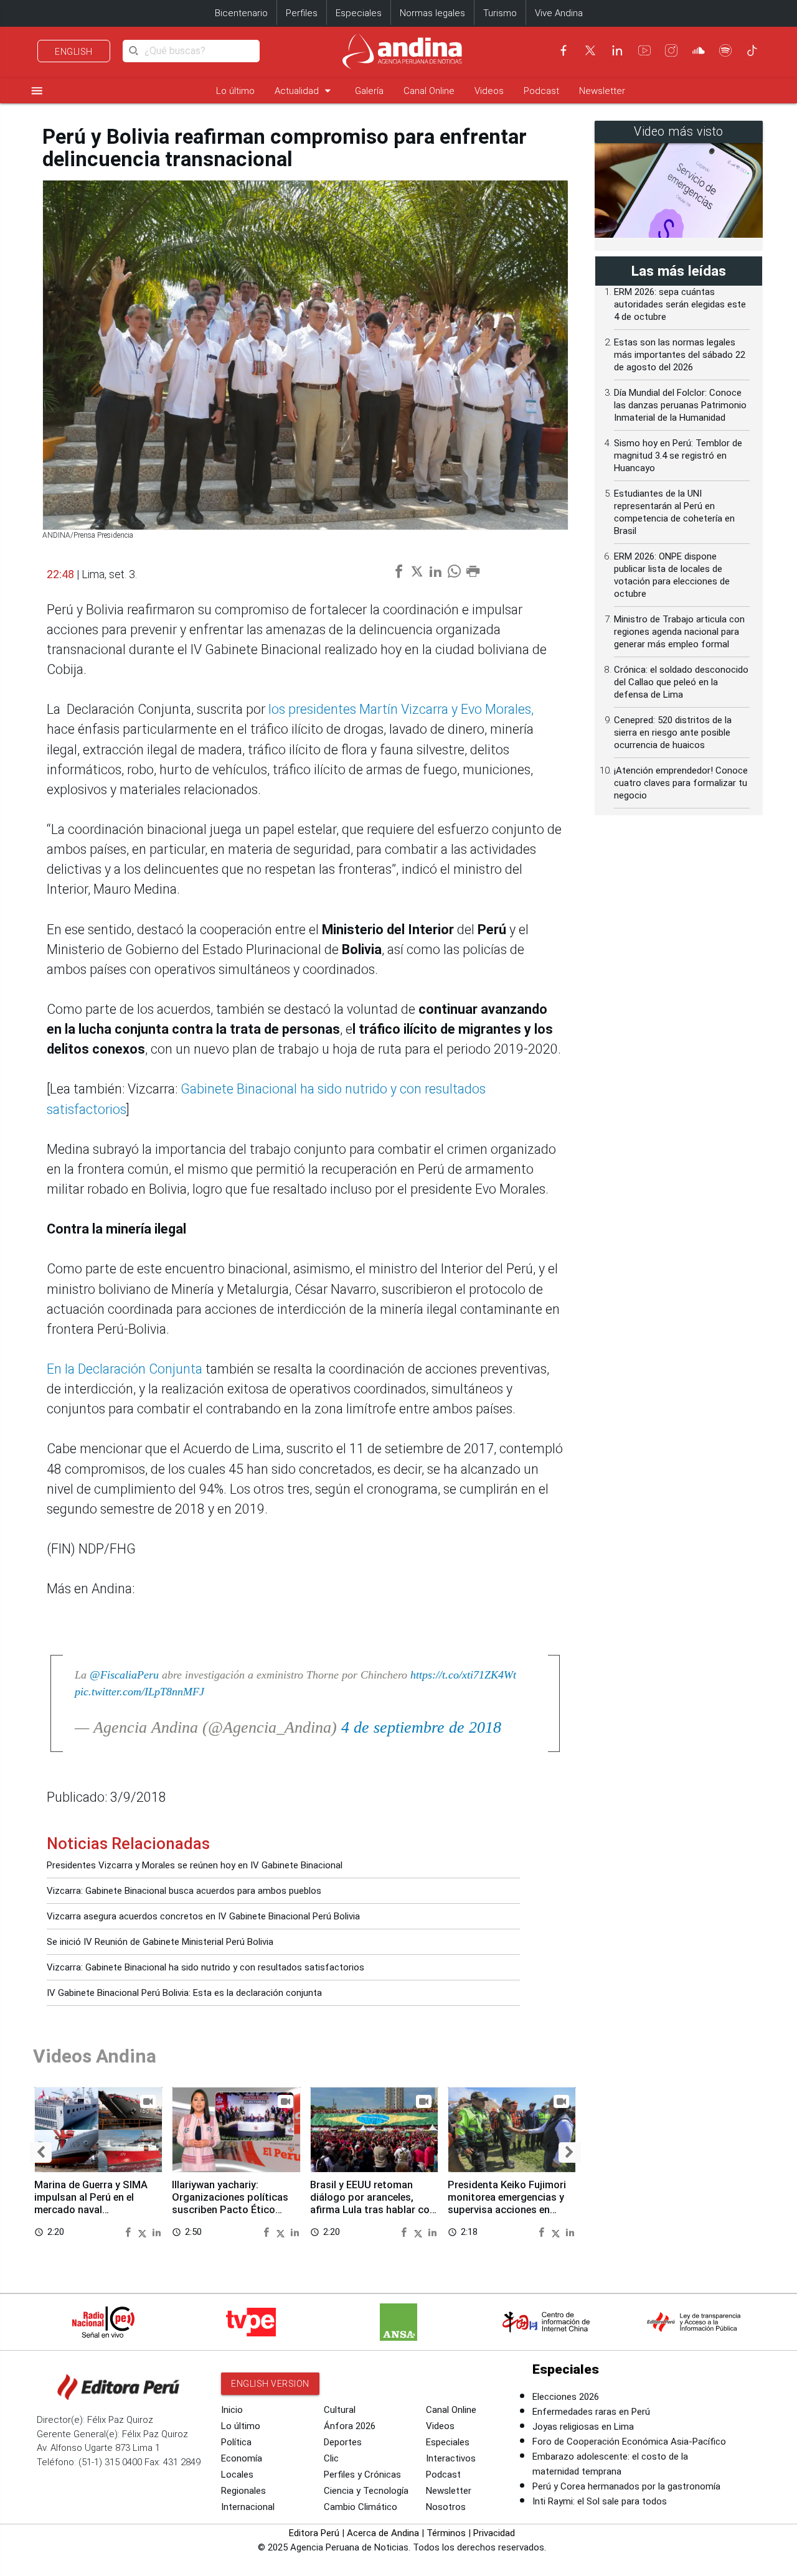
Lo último (235, 91)
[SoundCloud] (699, 50)
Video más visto (679, 132)
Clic (331, 2458)
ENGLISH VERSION (270, 2384)
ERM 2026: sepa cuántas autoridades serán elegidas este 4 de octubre (680, 304)
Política (236, 2442)
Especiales (359, 13)
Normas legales (432, 13)
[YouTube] (644, 50)
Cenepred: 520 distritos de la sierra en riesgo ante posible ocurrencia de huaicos (673, 733)
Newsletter (602, 91)
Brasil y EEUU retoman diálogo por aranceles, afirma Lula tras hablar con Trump (373, 2203)
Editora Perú (314, 2533)
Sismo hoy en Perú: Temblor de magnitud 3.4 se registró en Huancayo (678, 456)
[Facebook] (564, 50)
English (74, 52)
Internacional (248, 2507)
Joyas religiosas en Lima (583, 2427)
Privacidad (494, 2533)
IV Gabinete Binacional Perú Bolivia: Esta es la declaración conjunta (184, 1993)
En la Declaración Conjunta (125, 1369)
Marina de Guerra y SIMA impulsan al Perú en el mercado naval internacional (91, 2203)
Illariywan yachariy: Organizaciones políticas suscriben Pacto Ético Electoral (230, 2203)
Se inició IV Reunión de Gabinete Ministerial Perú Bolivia (160, 1942)
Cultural (340, 2410)
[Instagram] (671, 50)
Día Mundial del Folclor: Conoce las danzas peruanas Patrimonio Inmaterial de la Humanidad (680, 405)
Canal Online (429, 91)
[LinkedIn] (617, 50)
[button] (41, 2152)
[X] (590, 50)
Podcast (541, 91)
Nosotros (446, 2507)
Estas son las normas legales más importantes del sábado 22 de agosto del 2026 (680, 355)
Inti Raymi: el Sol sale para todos (600, 2501)
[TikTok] (752, 50)
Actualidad (305, 91)
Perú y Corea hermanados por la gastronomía (626, 2486)
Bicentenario (241, 13)
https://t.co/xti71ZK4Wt (463, 1675)
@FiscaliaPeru (124, 1675)
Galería (369, 91)
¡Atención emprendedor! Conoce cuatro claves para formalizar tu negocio (681, 783)
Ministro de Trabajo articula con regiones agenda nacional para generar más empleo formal (679, 632)
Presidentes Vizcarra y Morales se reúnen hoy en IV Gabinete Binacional (195, 1865)
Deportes (343, 2442)
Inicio (232, 2410)
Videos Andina (95, 2056)
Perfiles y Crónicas (362, 2475)
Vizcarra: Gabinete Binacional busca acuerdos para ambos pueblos (184, 1891)
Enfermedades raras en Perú (591, 2412)
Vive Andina (559, 13)
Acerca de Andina (383, 2533)
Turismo (500, 13)
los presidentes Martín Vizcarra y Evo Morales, (401, 709)
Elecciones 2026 (566, 2397)
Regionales (243, 2491)
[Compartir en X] (144, 2232)
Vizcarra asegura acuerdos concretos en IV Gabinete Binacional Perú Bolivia (203, 1916)
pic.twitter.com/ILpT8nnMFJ (139, 1692)
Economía (242, 2458)
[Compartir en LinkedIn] (157, 2232)
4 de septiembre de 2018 (421, 1727)
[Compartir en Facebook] (130, 2232)
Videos (489, 91)
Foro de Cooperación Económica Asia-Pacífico (629, 2442)
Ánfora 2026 (350, 2426)
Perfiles (302, 13)
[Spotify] (725, 50)
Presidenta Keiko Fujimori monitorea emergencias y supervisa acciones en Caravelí (507, 2203)
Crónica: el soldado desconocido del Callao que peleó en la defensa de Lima (681, 682)
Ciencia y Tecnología (366, 2491)
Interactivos (451, 2458)
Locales (237, 2475)
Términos (446, 2533)
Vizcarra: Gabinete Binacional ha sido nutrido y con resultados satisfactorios (205, 1967)
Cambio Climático (361, 2507)
